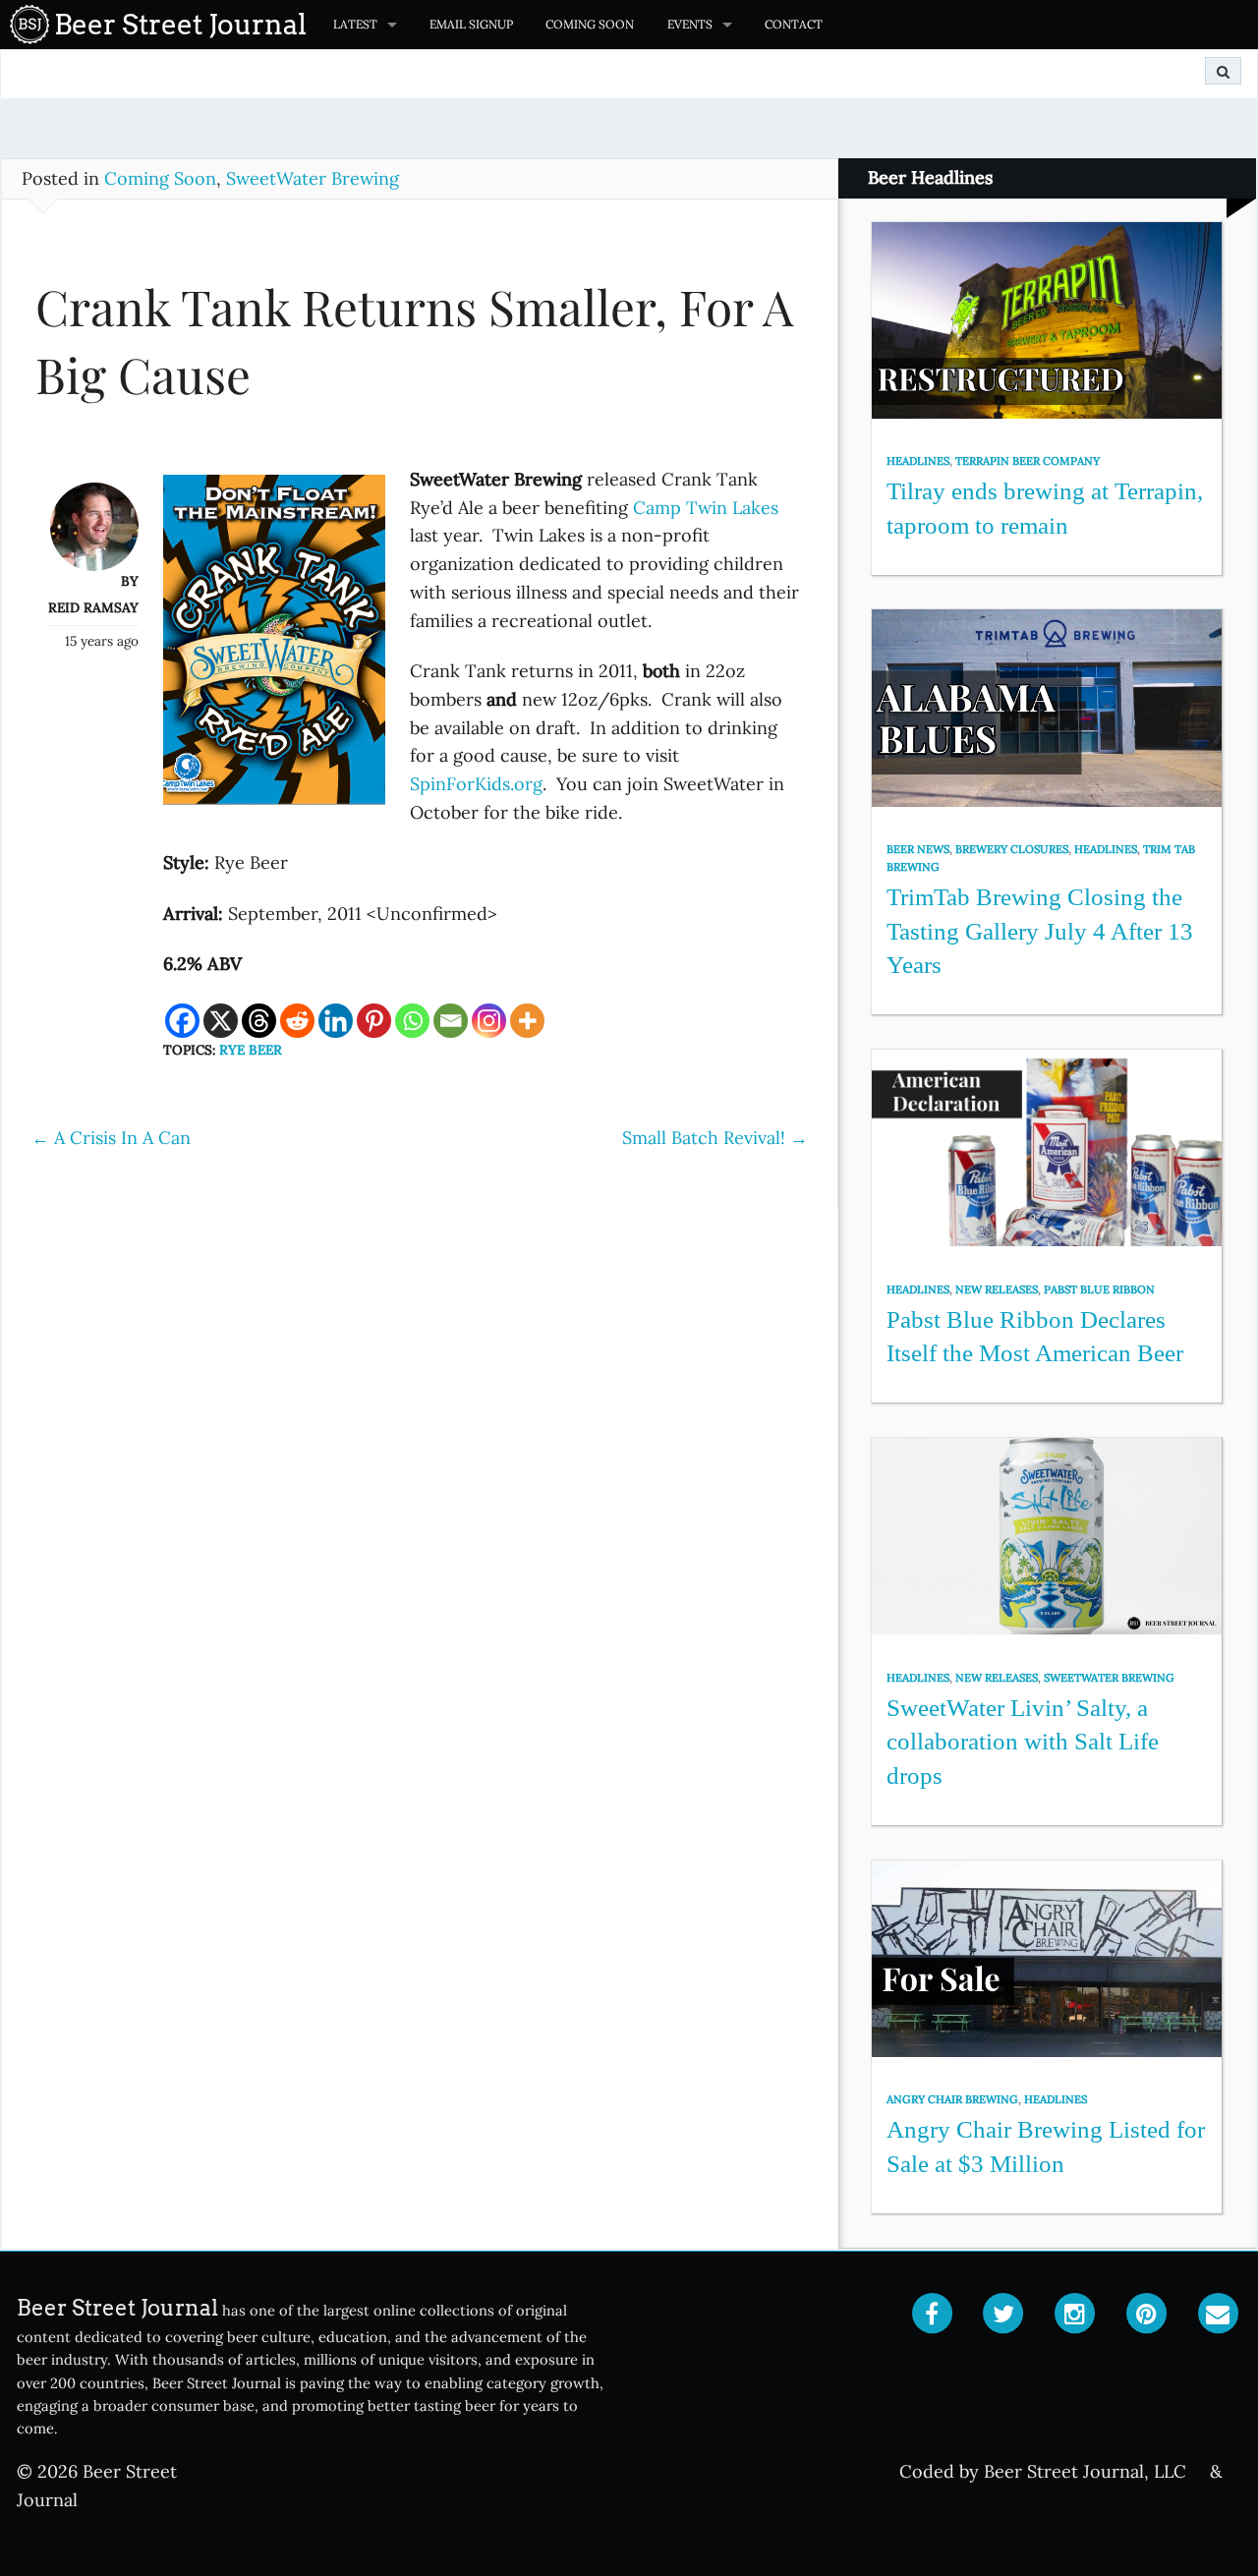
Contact (794, 24)
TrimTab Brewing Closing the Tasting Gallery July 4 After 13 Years (1040, 931)
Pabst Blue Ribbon (1099, 1289)
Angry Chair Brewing (952, 2099)
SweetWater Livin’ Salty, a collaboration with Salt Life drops (1023, 1742)
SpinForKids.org (476, 784)
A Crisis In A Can (111, 1138)
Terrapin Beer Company (1028, 461)
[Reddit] (297, 1021)
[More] (527, 1021)
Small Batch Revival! (715, 1138)
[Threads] (259, 1021)
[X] (221, 1021)
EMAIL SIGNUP (471, 24)
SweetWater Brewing (313, 178)
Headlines (918, 461)
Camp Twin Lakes (706, 508)
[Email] (451, 1021)
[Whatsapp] (412, 1021)
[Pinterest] (374, 1021)
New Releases (997, 1289)
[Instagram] (489, 1021)
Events (690, 24)
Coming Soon (590, 24)
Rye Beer (251, 1050)
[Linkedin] (336, 1021)
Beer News (918, 849)
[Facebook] (182, 1021)
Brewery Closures (1012, 849)
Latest (355, 24)
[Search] (1223, 71)
